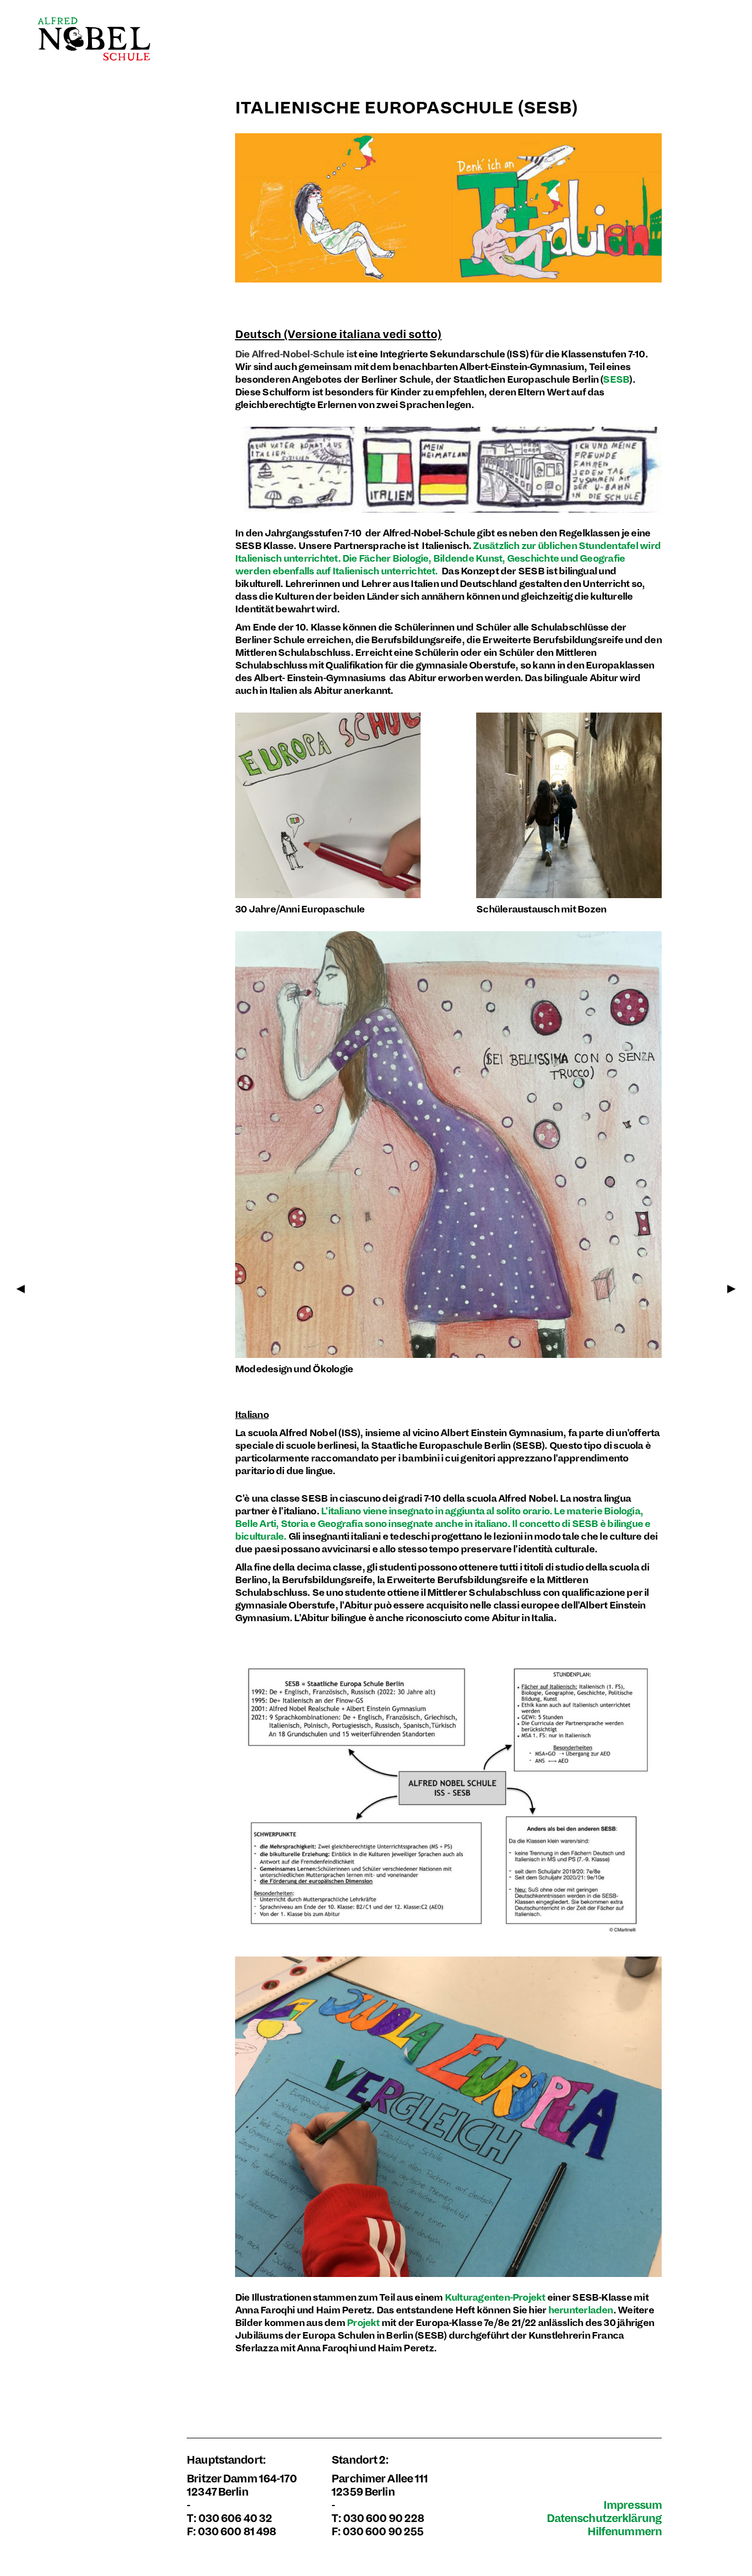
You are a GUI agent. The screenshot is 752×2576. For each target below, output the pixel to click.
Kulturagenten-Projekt (495, 2298)
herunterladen (581, 2310)
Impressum (633, 2505)
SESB (616, 380)
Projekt (363, 2323)
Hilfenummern (625, 2532)
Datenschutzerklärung (604, 2518)
